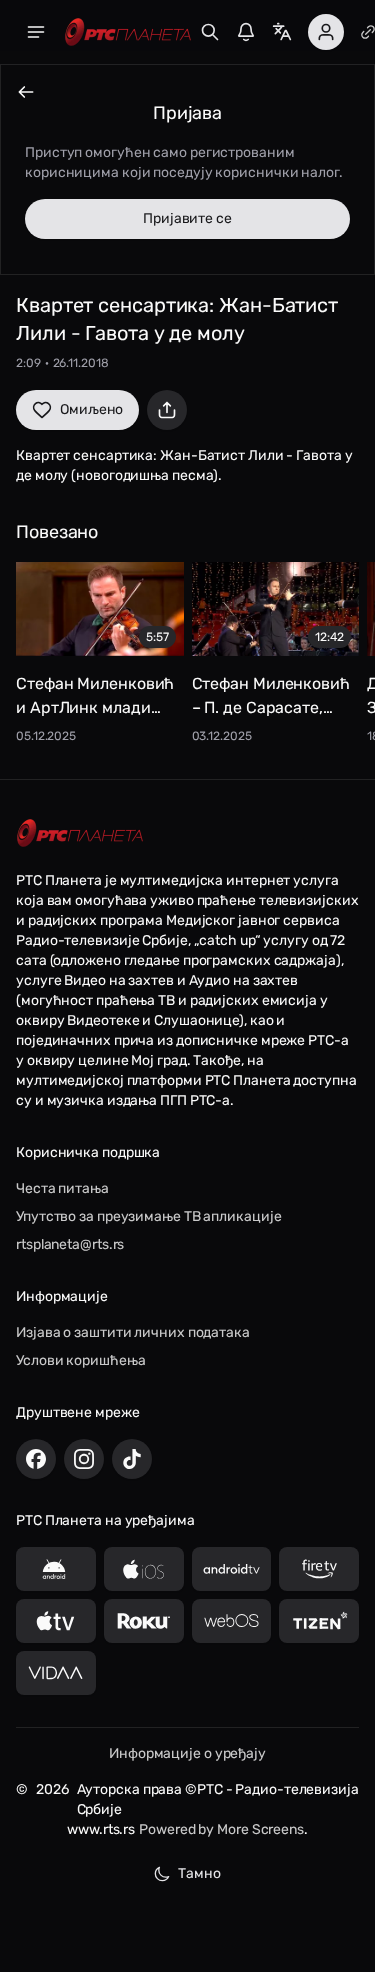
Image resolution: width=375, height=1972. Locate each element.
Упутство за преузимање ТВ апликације (148, 1216)
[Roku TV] (144, 1621)
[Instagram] (84, 1459)
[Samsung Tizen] (319, 1621)
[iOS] (144, 1569)
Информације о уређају (187, 1753)
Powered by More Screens (221, 1829)
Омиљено (91, 409)
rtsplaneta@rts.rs (70, 1244)
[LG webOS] (232, 1621)
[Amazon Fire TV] (319, 1569)
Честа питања (62, 1188)
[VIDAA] (56, 1673)
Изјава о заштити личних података (133, 1332)
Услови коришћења (80, 1360)
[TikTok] (132, 1459)
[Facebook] (36, 1459)
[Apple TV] (56, 1621)
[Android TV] (232, 1569)
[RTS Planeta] (128, 32)
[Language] (282, 32)
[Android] (56, 1569)
